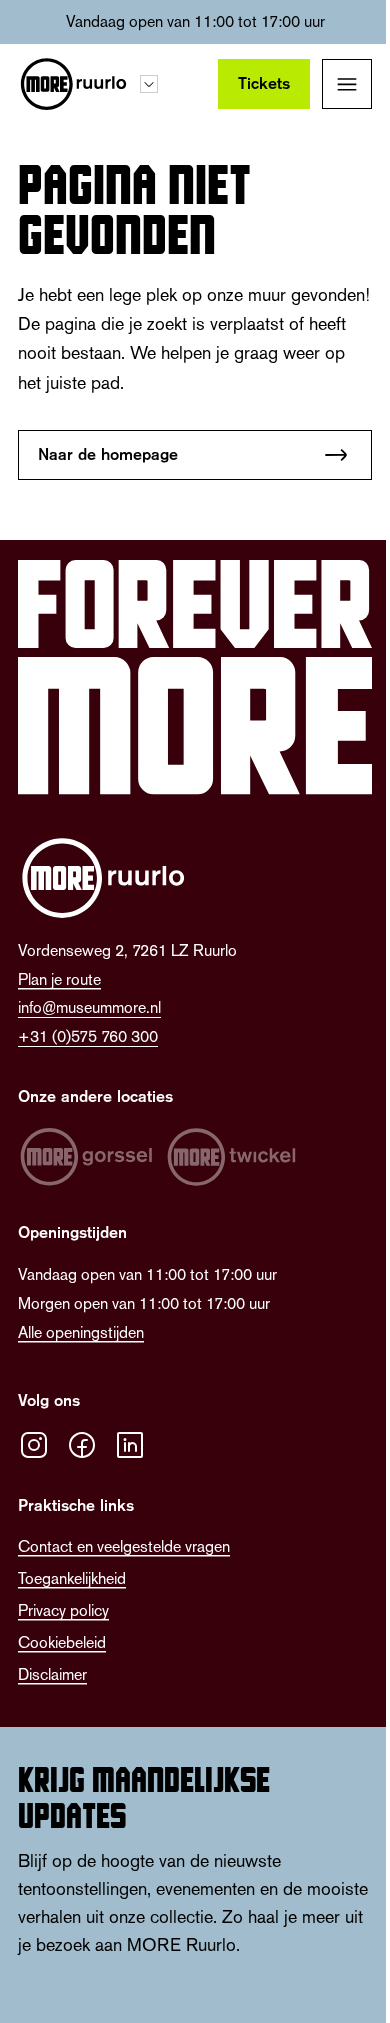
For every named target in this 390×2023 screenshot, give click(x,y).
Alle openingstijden (81, 1332)
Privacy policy (63, 1610)
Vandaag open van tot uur (195, 21)
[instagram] (34, 1445)
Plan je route (59, 979)
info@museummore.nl (89, 1007)
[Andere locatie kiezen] (149, 84)
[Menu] (347, 84)
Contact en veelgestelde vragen (124, 1546)
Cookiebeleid (62, 1642)
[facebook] (82, 1445)
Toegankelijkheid (72, 1578)
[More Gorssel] (86, 1157)
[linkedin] (130, 1445)
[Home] (73, 84)
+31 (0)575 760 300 (88, 1036)
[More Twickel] (232, 1157)
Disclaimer (52, 1674)
